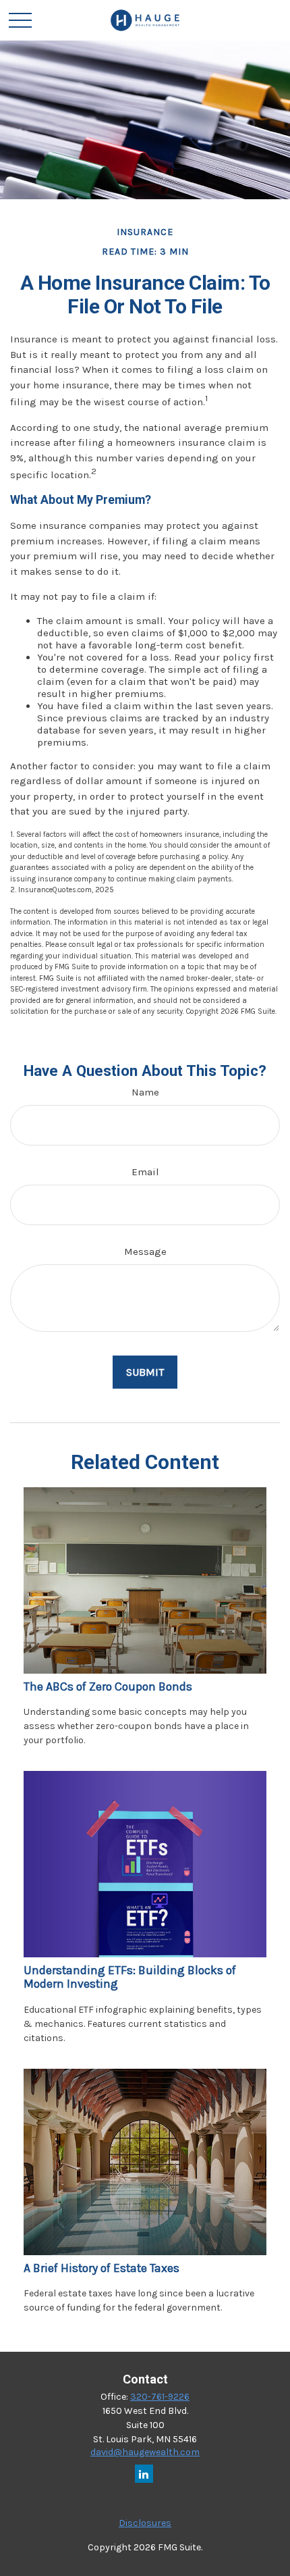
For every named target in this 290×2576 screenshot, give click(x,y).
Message (145, 1252)
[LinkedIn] (144, 2474)
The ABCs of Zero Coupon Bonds (108, 1686)
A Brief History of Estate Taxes (101, 2268)
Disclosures (145, 2523)
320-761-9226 (160, 2397)
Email (145, 1172)
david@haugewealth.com (145, 2452)
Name (145, 1092)
